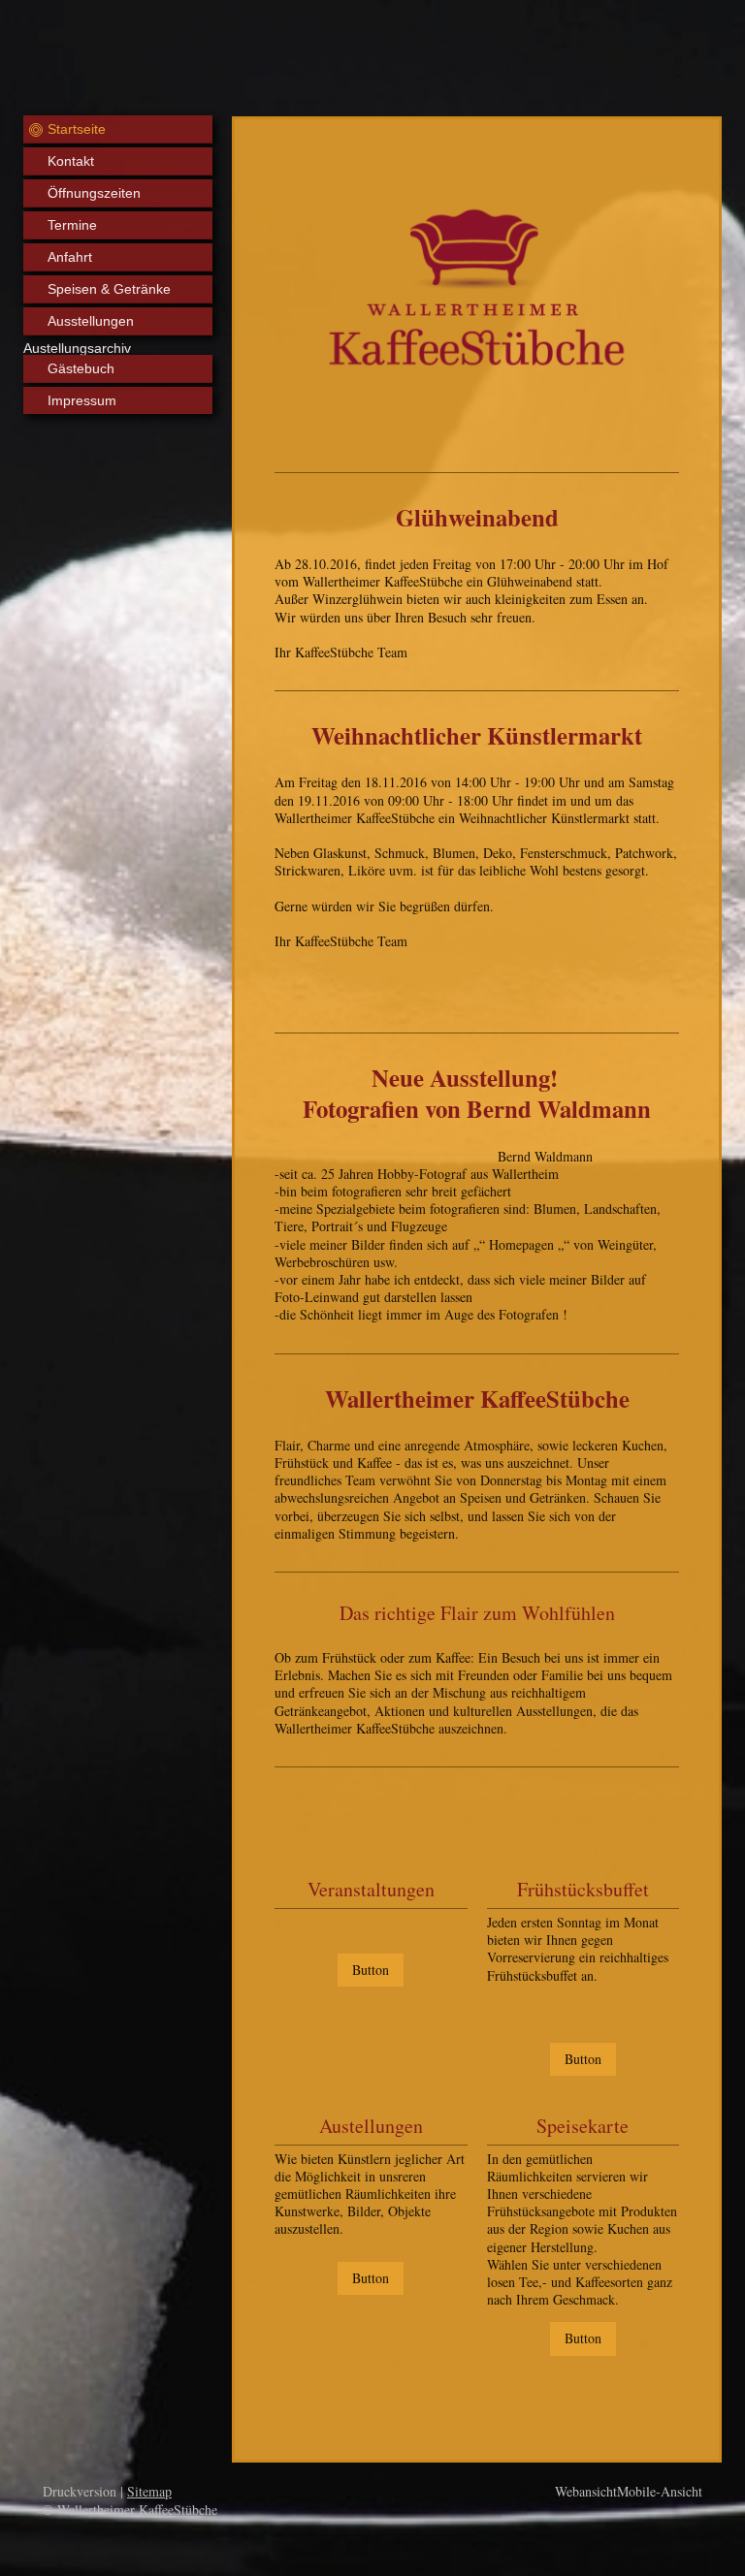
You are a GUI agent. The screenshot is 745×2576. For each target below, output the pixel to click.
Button (371, 1970)
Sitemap (149, 2491)
